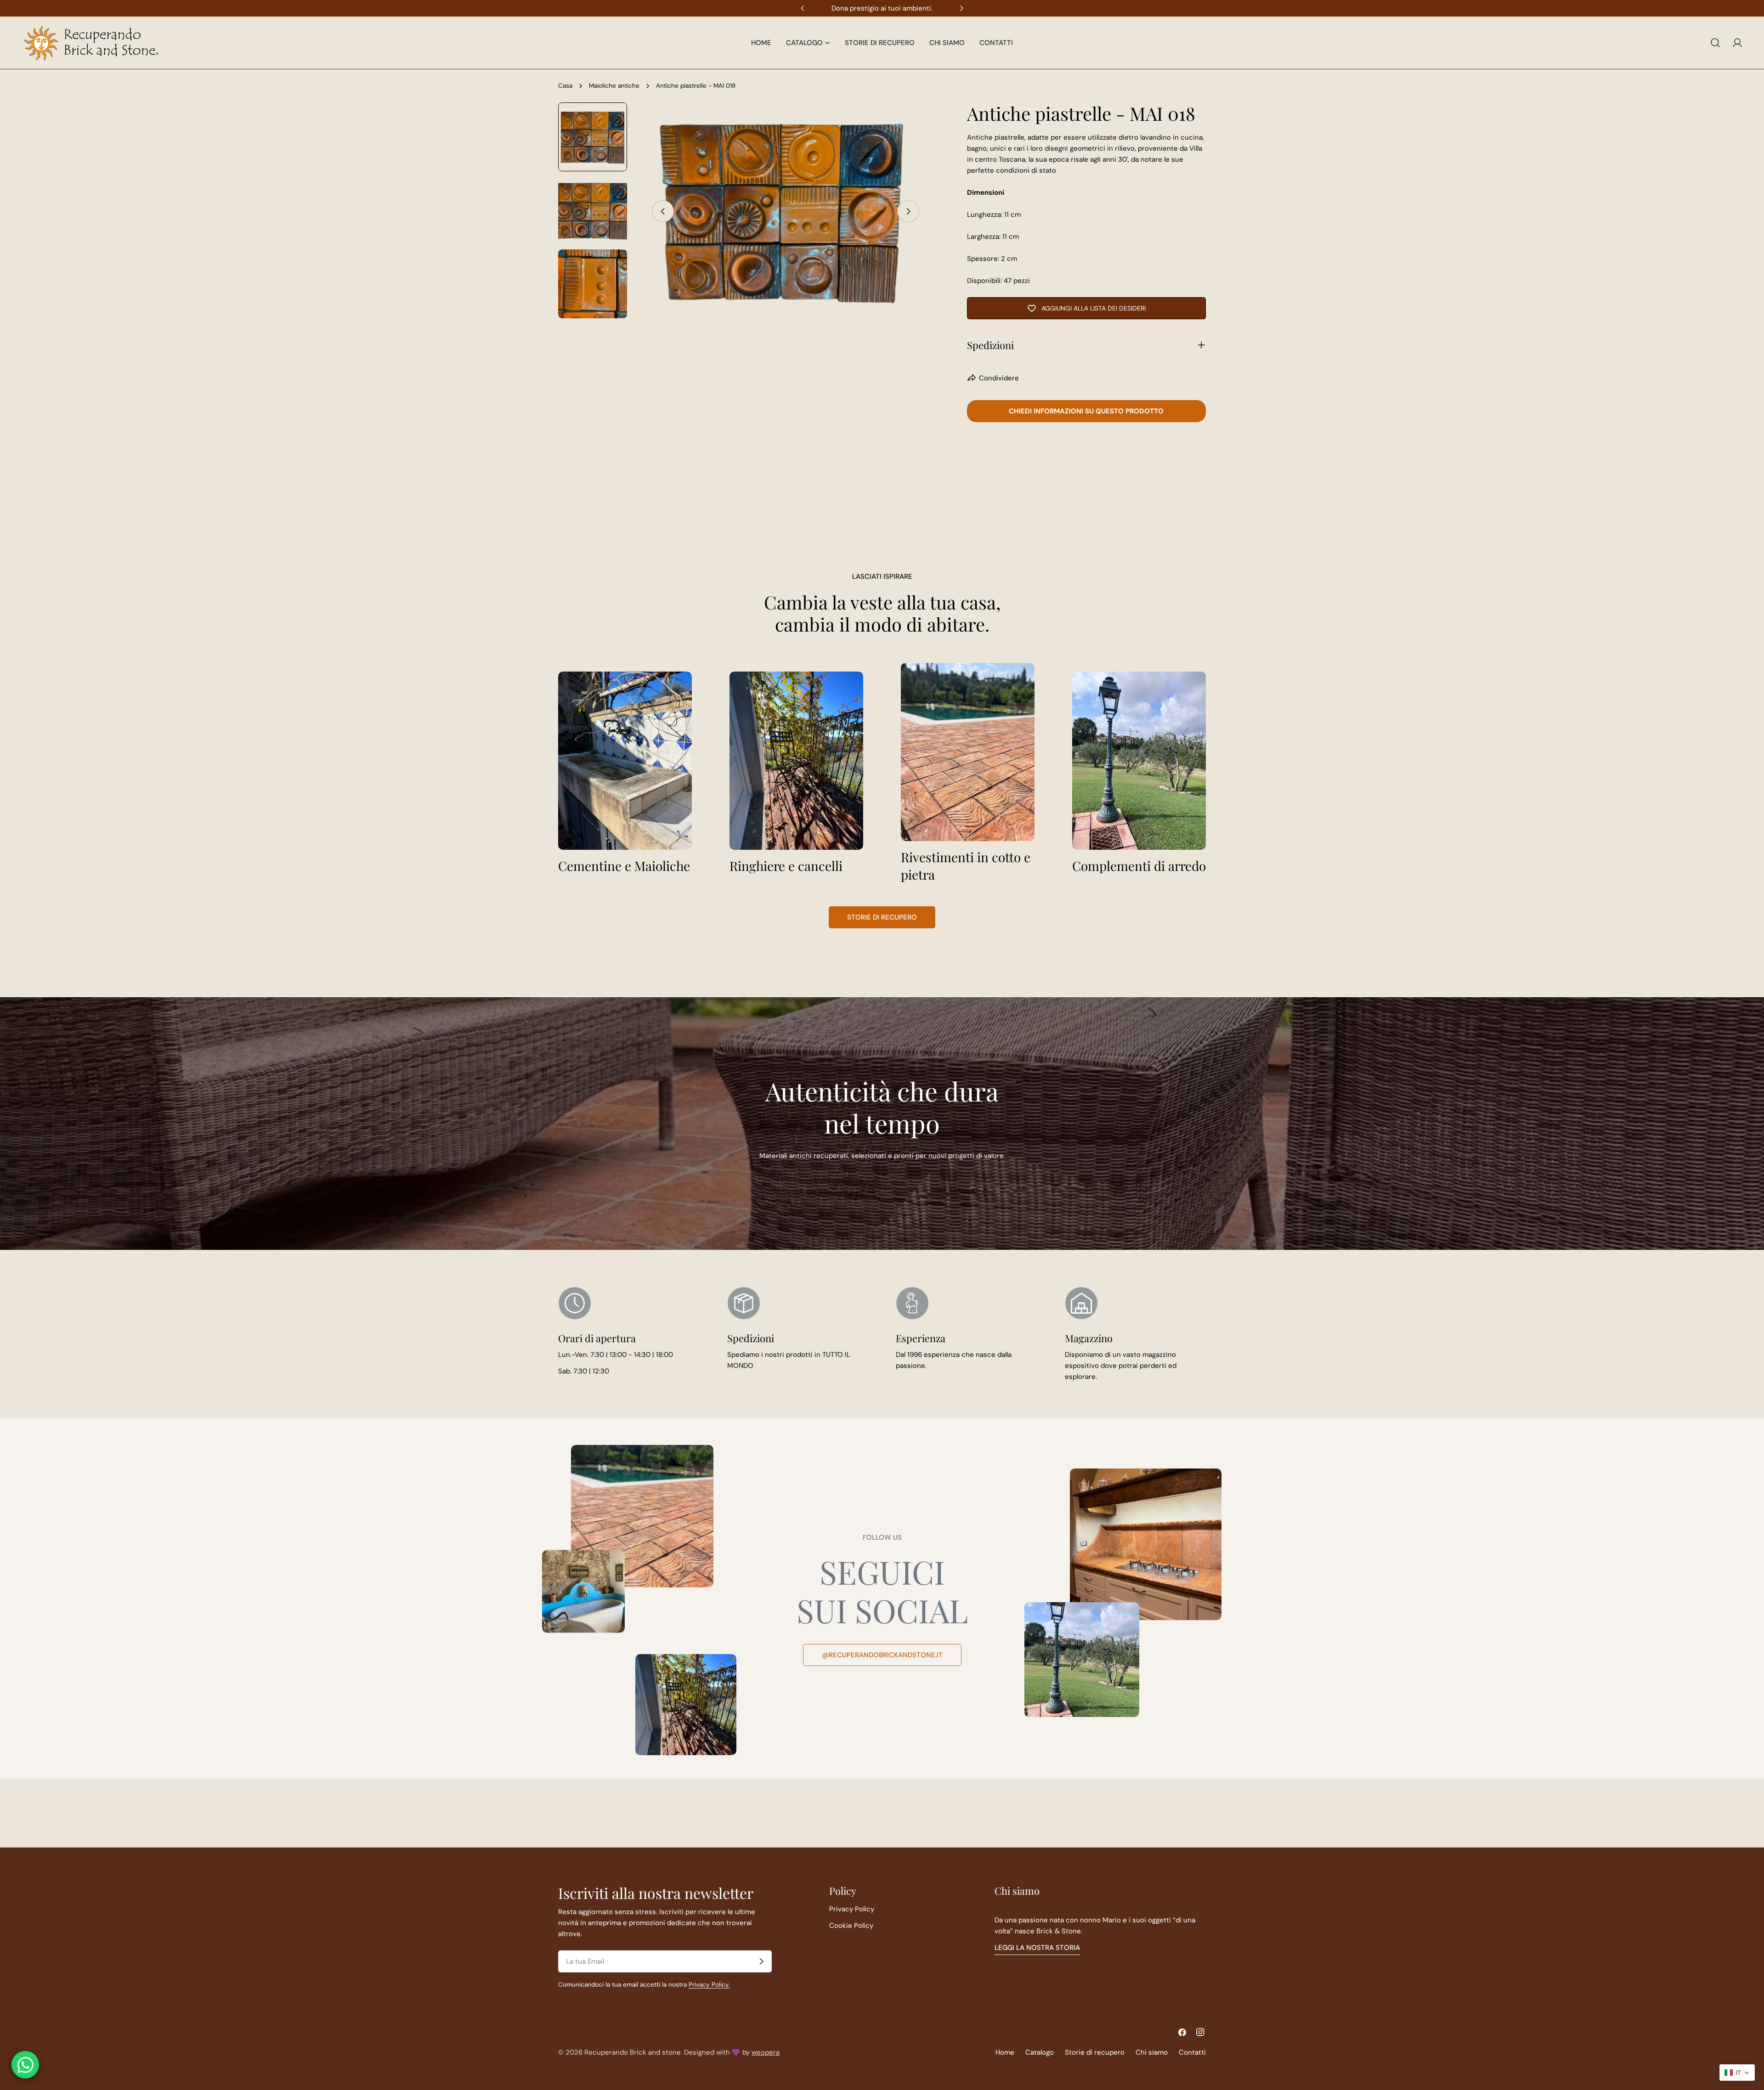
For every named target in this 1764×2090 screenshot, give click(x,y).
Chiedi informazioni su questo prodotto (1086, 411)
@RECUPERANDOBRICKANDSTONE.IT (882, 1655)
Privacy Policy (852, 1909)
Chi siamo (1152, 2052)
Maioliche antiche (614, 86)
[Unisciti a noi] (761, 1961)
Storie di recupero (882, 917)
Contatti (1192, 2052)
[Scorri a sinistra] (663, 211)
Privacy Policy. (709, 1985)
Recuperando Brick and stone (633, 2052)
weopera (766, 2052)
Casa (565, 86)
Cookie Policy (851, 1926)
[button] (1737, 2073)
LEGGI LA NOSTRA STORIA (1037, 1948)
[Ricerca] (1715, 43)
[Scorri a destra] (908, 211)
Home (1005, 2052)
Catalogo (1040, 2052)
